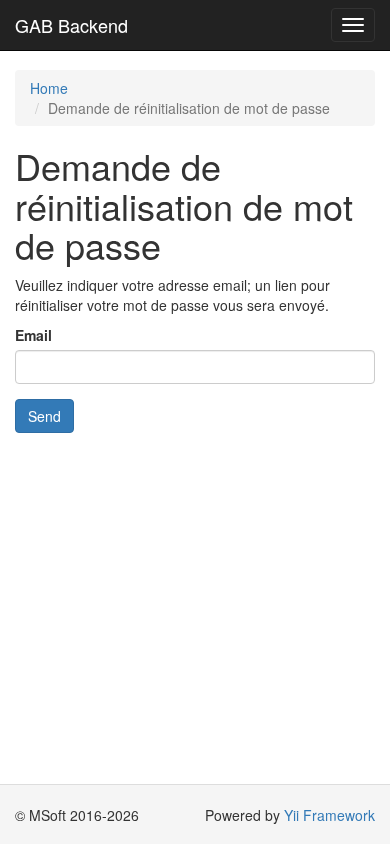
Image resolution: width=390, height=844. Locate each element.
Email (33, 335)
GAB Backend (71, 25)
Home (49, 88)
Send (44, 416)
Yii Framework (329, 815)
